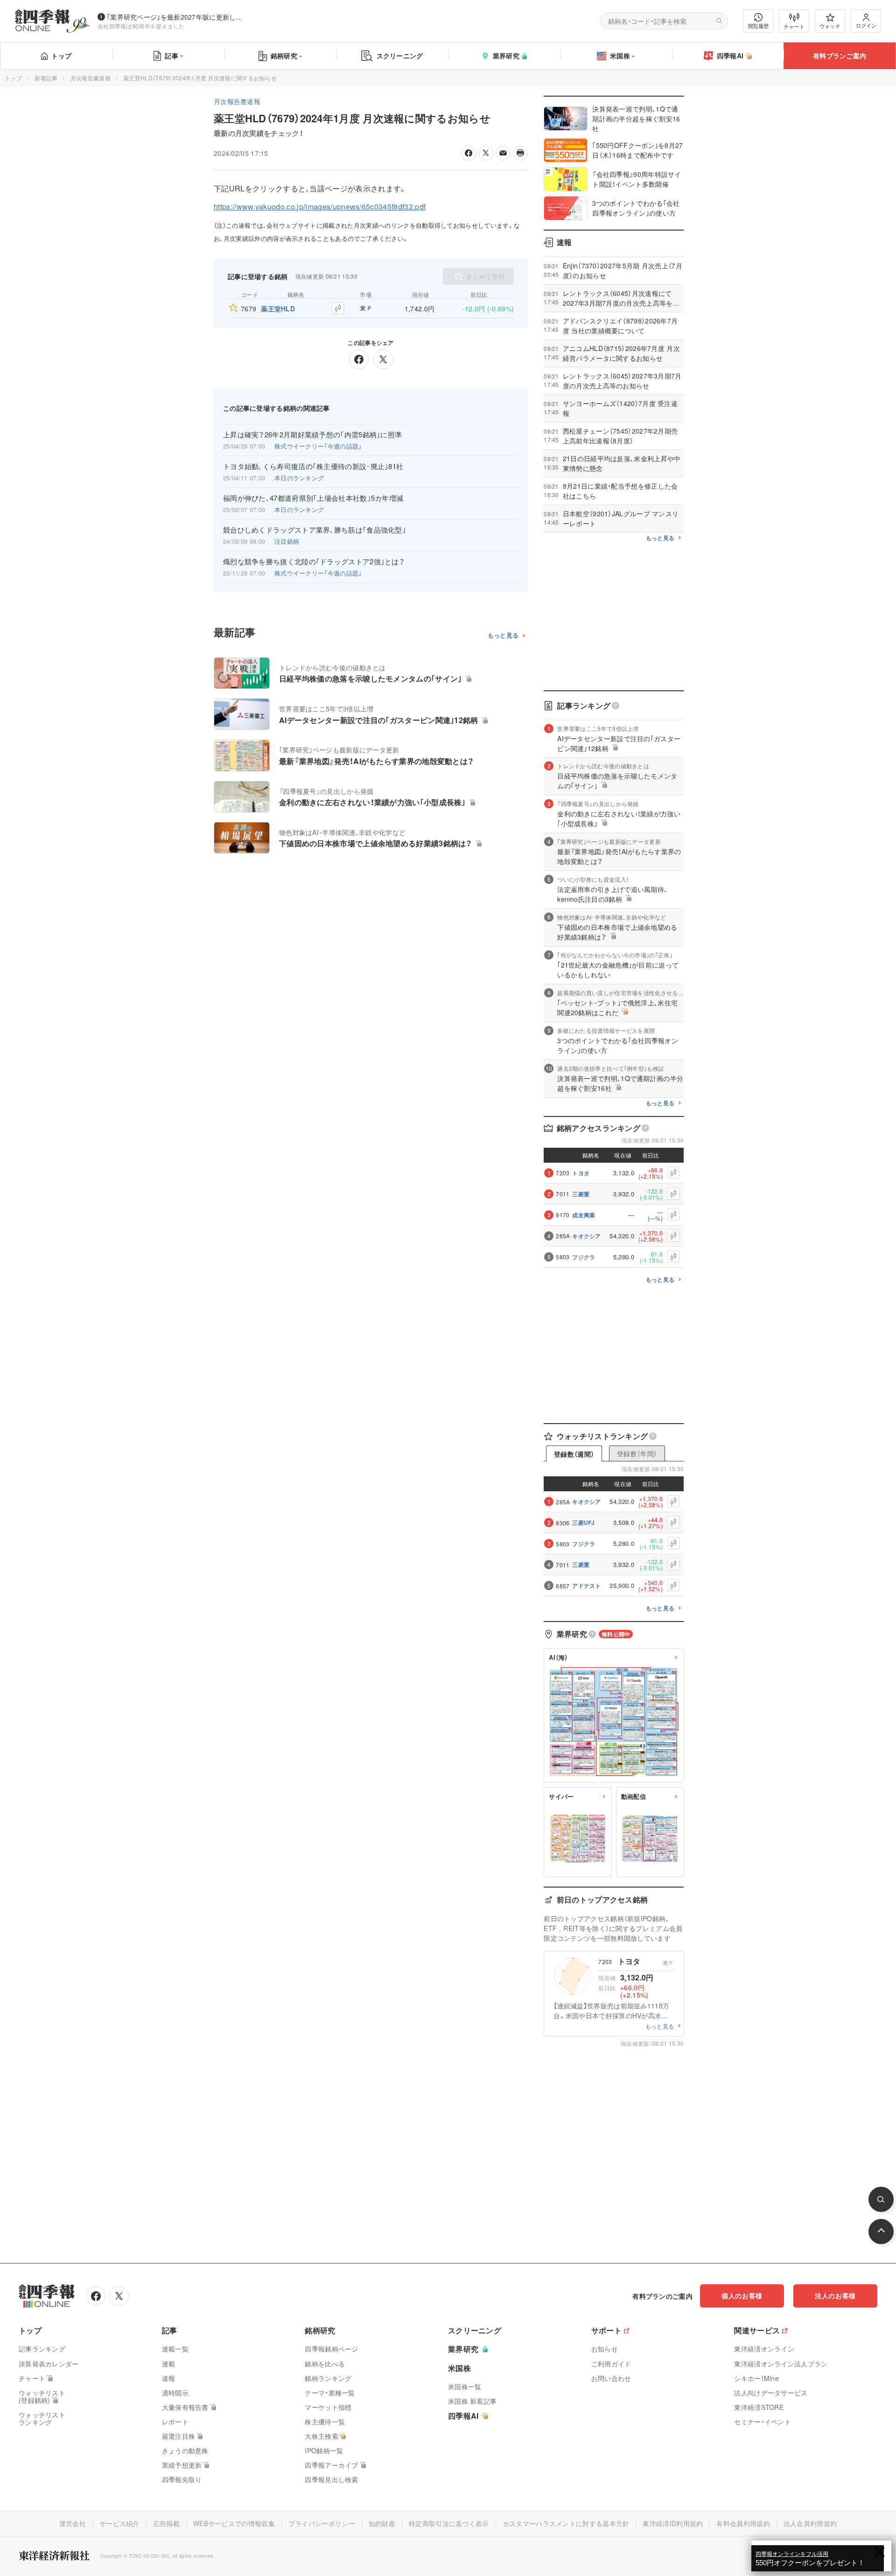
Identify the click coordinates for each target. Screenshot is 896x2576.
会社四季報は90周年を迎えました (141, 26)
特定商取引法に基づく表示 (449, 2523)
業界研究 (506, 56)
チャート (794, 26)
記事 (171, 56)
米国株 (620, 56)
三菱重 (581, 1194)
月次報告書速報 (91, 78)
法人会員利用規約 (810, 2523)
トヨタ (581, 1173)
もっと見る (503, 635)
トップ (61, 56)
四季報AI (730, 56)
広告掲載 (166, 2523)
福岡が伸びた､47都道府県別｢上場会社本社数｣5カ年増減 (313, 498)
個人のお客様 (742, 2295)
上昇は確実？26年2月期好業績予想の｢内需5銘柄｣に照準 (312, 435)
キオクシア (587, 1236)
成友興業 (584, 1215)
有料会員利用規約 (743, 2523)
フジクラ (584, 1257)
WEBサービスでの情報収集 (234, 2523)
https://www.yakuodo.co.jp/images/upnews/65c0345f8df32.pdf (320, 207)
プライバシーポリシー (322, 2523)
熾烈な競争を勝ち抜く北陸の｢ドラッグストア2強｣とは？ (314, 562)
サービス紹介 (119, 2523)
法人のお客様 (835, 2295)
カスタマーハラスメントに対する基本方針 (566, 2523)
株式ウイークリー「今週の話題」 (318, 446)
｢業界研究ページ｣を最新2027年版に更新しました (177, 17)
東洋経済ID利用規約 (673, 2523)
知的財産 (382, 2523)
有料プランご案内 (840, 56)
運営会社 (73, 2523)
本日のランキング (299, 478)
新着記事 (46, 78)
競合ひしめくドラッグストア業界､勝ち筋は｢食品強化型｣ (315, 530)
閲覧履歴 (758, 26)
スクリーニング (400, 56)
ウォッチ (830, 26)
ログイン (866, 25)
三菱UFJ (584, 1523)
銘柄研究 (284, 56)
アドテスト (587, 1586)
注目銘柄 (287, 541)
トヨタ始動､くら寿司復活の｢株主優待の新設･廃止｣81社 (313, 466)
